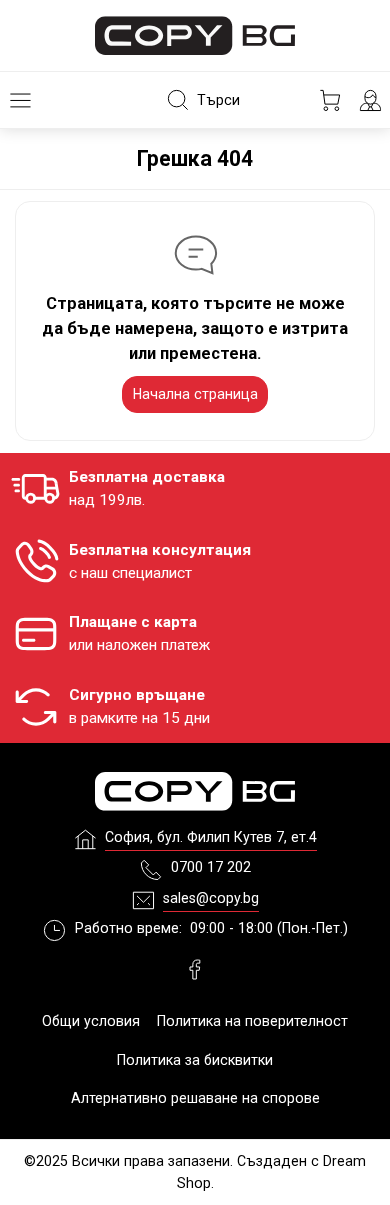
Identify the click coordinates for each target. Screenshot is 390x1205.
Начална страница (195, 394)
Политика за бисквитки (195, 1060)
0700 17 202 (211, 867)
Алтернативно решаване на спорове (195, 1098)
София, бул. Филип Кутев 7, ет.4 (211, 837)
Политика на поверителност (252, 1021)
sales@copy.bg (211, 898)
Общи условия (91, 1021)
